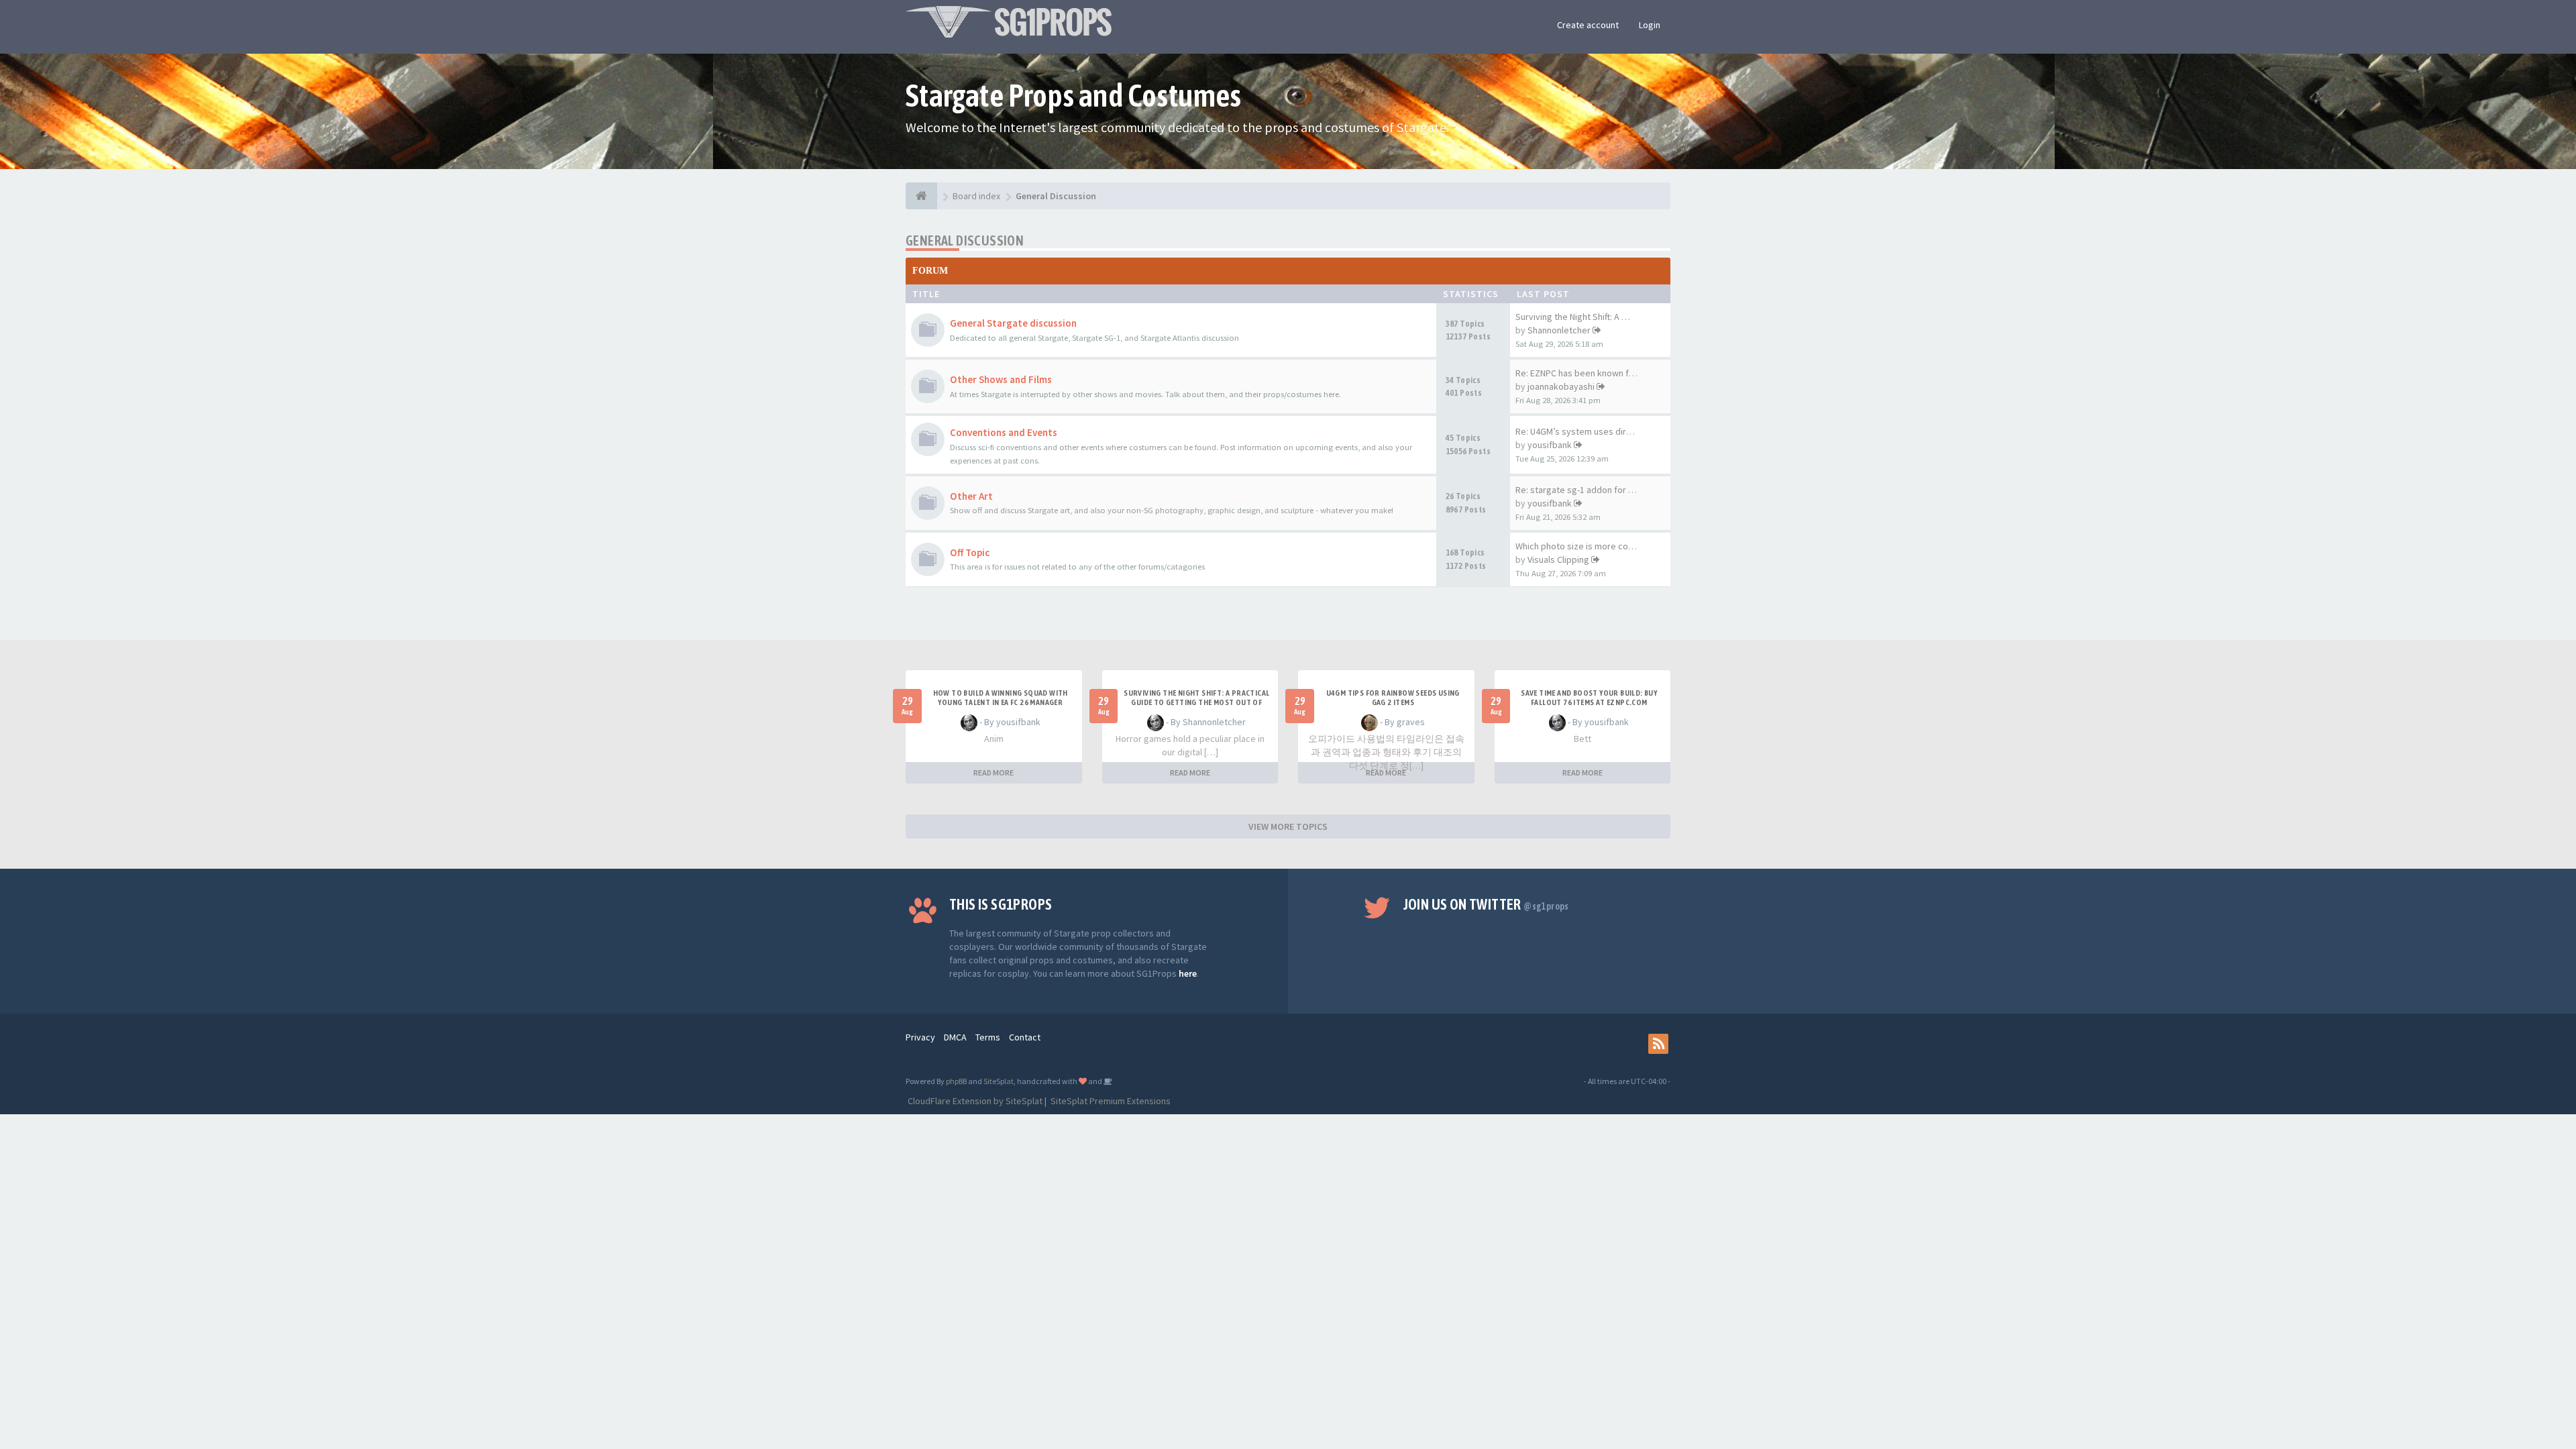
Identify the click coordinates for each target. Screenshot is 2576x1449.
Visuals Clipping (1558, 559)
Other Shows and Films (1001, 379)
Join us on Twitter (1486, 904)
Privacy (920, 1037)
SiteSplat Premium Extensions (1110, 1101)
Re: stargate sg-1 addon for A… (1579, 490)
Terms (988, 1037)
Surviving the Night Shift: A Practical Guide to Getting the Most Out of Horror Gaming (1196, 702)
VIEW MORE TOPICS (1288, 826)
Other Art (971, 496)
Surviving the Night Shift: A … (1573, 317)
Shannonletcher (1559, 330)
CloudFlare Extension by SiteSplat (974, 1101)
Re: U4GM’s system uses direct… (1582, 431)
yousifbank (1550, 445)
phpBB (956, 1081)
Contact (1025, 1037)
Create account (1588, 25)
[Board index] (921, 196)
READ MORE (994, 772)
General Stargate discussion (1013, 323)
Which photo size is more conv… (1581, 546)
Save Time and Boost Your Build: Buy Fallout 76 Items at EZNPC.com (1589, 698)
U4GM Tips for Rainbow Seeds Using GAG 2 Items (1393, 698)
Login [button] (1650, 25)
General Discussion (965, 240)
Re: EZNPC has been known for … (1582, 373)
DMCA (955, 1037)
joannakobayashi (1561, 386)
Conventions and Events (1004, 432)
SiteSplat (999, 1081)
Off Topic (970, 552)
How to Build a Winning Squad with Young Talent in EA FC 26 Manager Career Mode (1001, 702)
